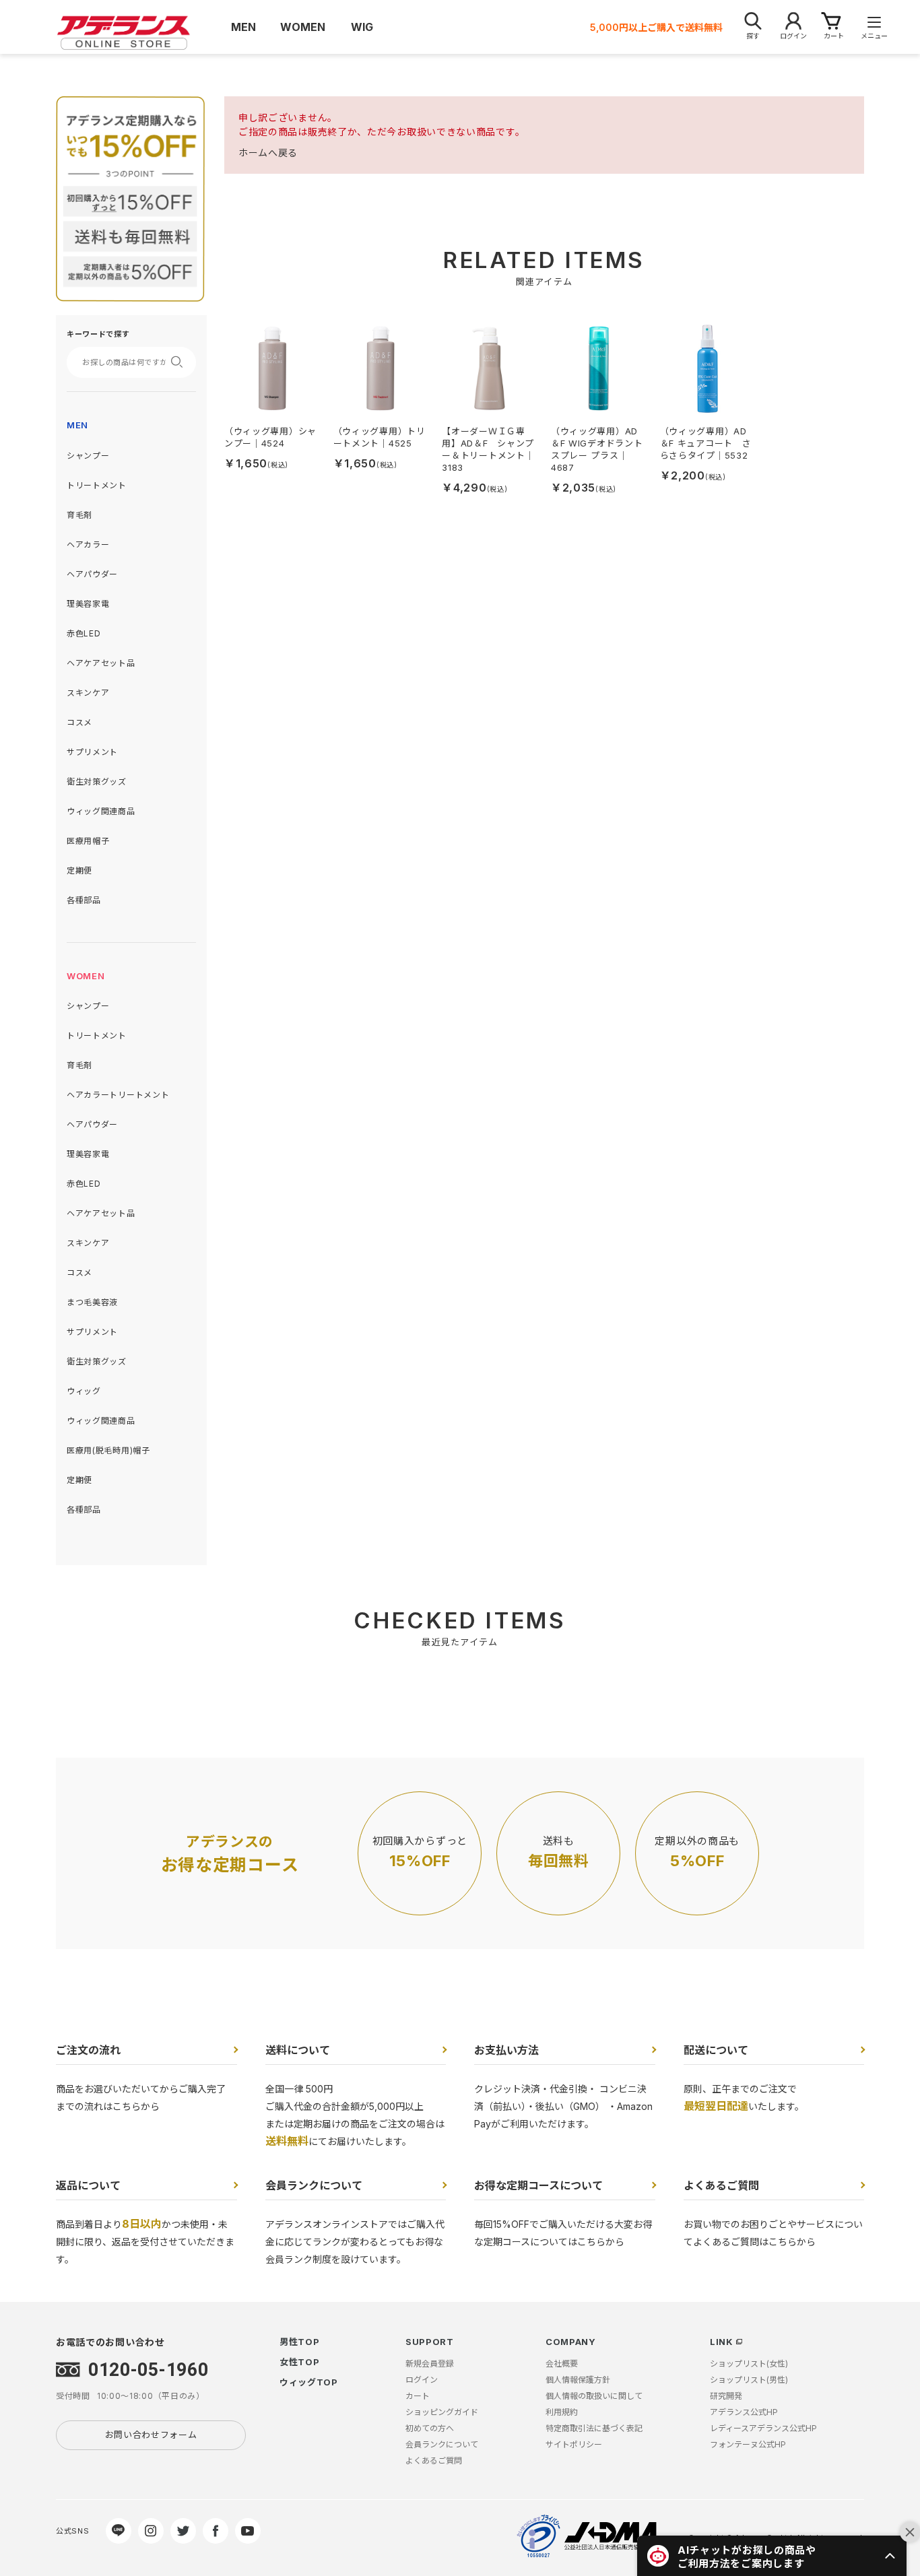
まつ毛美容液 (92, 1302)
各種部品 (84, 900)
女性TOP (300, 2362)
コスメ (79, 722)
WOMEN (86, 976)
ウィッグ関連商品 (101, 811)
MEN (77, 425)
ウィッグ (84, 1391)
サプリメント (92, 752)
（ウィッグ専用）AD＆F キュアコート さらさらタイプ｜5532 (706, 443)
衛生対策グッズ (97, 782)
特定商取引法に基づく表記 (594, 2428)
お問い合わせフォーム (151, 2435)
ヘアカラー (88, 544)
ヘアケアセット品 (101, 663)
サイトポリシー (574, 2444)
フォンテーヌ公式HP (748, 2444)
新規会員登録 (430, 2364)
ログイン (422, 2380)
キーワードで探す (98, 334)
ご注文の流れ (88, 2050)
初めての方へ (430, 2428)
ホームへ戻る (268, 153)
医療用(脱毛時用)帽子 (108, 1450)
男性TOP (300, 2342)
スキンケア (88, 693)
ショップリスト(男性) (749, 2380)
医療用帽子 (88, 841)
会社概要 (562, 2364)
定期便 (79, 870)
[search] (181, 362)
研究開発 (726, 2396)
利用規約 (562, 2412)
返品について (88, 2185)
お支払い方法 (506, 2050)
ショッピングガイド (442, 2412)
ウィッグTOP (309, 2382)
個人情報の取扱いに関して (594, 2396)
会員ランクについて (314, 2185)
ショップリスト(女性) (749, 2364)
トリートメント (97, 485)
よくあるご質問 (721, 2185)
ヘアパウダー (92, 574)
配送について (716, 2050)
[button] (772, 2556)
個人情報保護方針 (578, 2380)
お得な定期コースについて (538, 2185)
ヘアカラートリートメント (118, 1095)
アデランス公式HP (744, 2412)
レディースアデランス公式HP (763, 2428)
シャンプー (88, 456)
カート (418, 2396)
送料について (298, 2050)
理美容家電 (88, 604)
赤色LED (84, 633)
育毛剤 (79, 515)
